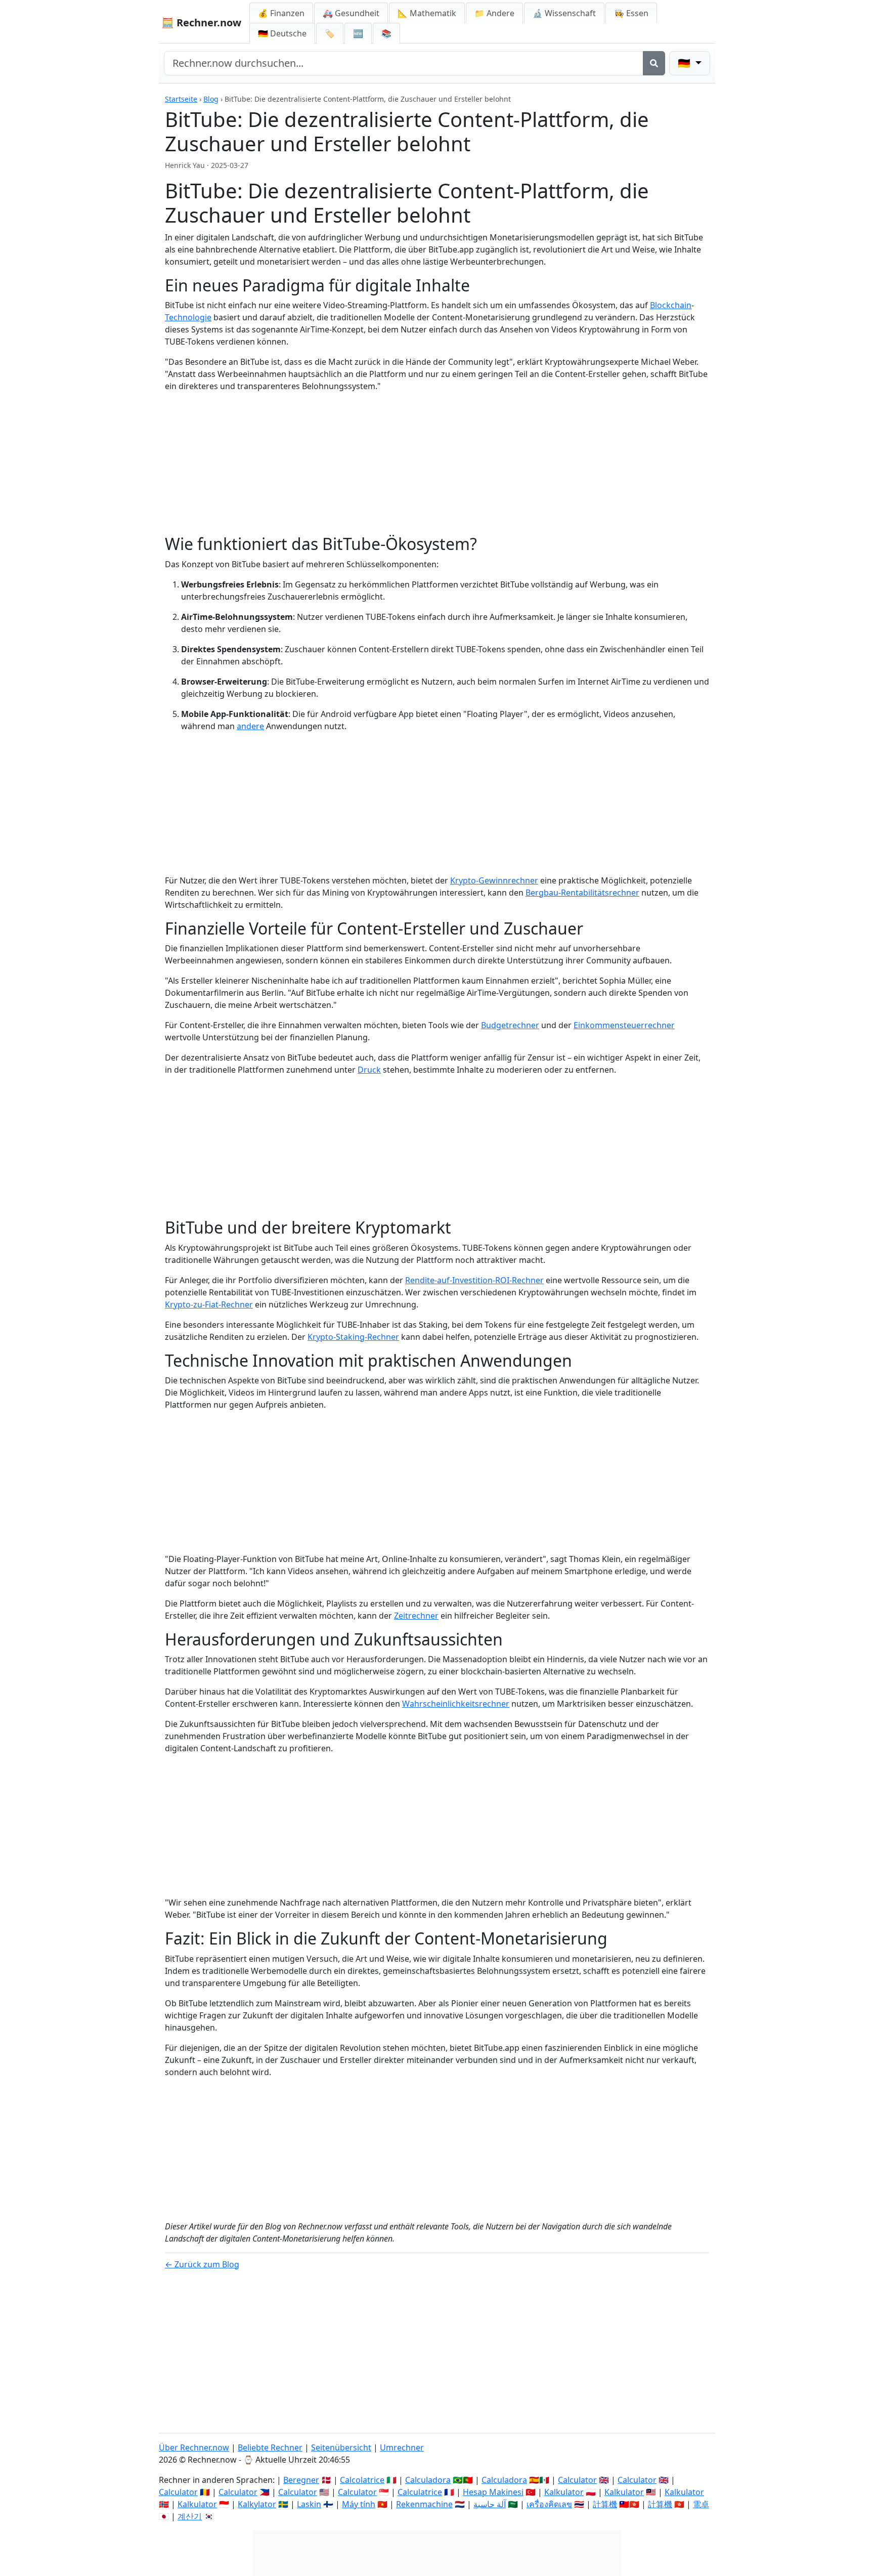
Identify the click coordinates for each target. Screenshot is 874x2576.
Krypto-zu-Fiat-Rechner (209, 1304)
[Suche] (654, 63)
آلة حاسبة (490, 2504)
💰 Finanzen (281, 13)
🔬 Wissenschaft (564, 13)
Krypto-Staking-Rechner (353, 1337)
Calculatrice (420, 2492)
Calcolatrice (362, 2480)
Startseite (181, 99)
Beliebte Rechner (270, 2447)
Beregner (301, 2480)
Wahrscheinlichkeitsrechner (456, 1704)
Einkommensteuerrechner (624, 1025)
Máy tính (359, 2504)
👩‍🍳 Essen (631, 13)
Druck (369, 1070)
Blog (211, 99)
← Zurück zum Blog (202, 2264)
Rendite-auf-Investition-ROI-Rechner (474, 1280)
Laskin (309, 2504)
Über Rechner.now (194, 2447)
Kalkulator (564, 2492)
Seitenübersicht (341, 2447)
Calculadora (428, 2480)
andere (250, 726)
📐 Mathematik (427, 13)
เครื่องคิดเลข (549, 2504)
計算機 (605, 2504)
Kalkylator (257, 2504)
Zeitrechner (416, 1616)
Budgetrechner (510, 1025)
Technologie (188, 317)
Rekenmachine (424, 2504)
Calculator (577, 2480)
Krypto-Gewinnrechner (494, 880)
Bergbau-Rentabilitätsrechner (582, 893)
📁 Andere (494, 13)
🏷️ (330, 33)
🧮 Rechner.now (201, 23)
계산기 (190, 2516)
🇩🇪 (282, 33)
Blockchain (671, 305)
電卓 (701, 2504)
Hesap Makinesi (493, 2492)
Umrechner (402, 2447)
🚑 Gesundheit (351, 13)
